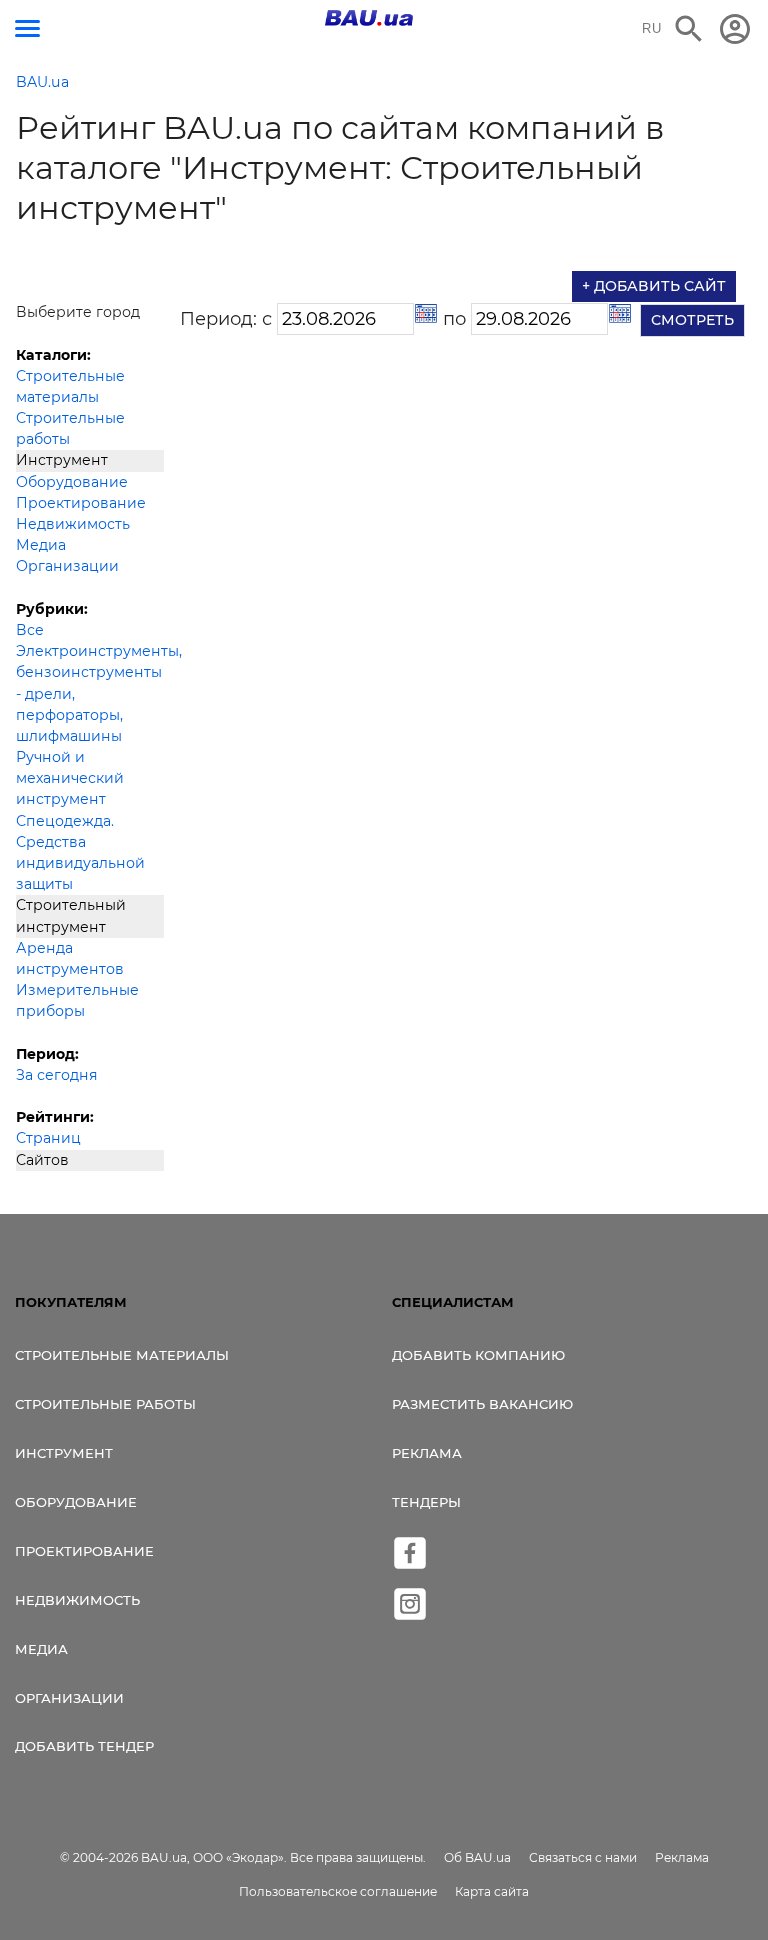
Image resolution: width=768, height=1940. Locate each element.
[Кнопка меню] (27, 28)
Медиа (41, 545)
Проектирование (81, 503)
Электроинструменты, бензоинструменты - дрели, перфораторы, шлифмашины (90, 693)
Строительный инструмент (71, 915)
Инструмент (62, 460)
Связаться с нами (583, 1857)
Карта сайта (492, 1891)
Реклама (427, 1453)
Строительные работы (70, 428)
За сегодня (57, 1075)
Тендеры (426, 1502)
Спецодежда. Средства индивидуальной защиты (80, 853)
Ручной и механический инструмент (70, 778)
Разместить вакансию (482, 1404)
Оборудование (72, 482)
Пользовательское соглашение (338, 1891)
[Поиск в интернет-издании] (689, 29)
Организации (67, 566)
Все (30, 630)
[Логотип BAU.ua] (369, 18)
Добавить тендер (84, 1746)
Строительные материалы (70, 386)
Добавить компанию (478, 1355)
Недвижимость (73, 524)
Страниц (48, 1138)
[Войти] (735, 29)
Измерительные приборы (77, 1000)
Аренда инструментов (70, 958)
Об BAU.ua (477, 1857)
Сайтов (42, 1160)
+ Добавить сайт (654, 286)
